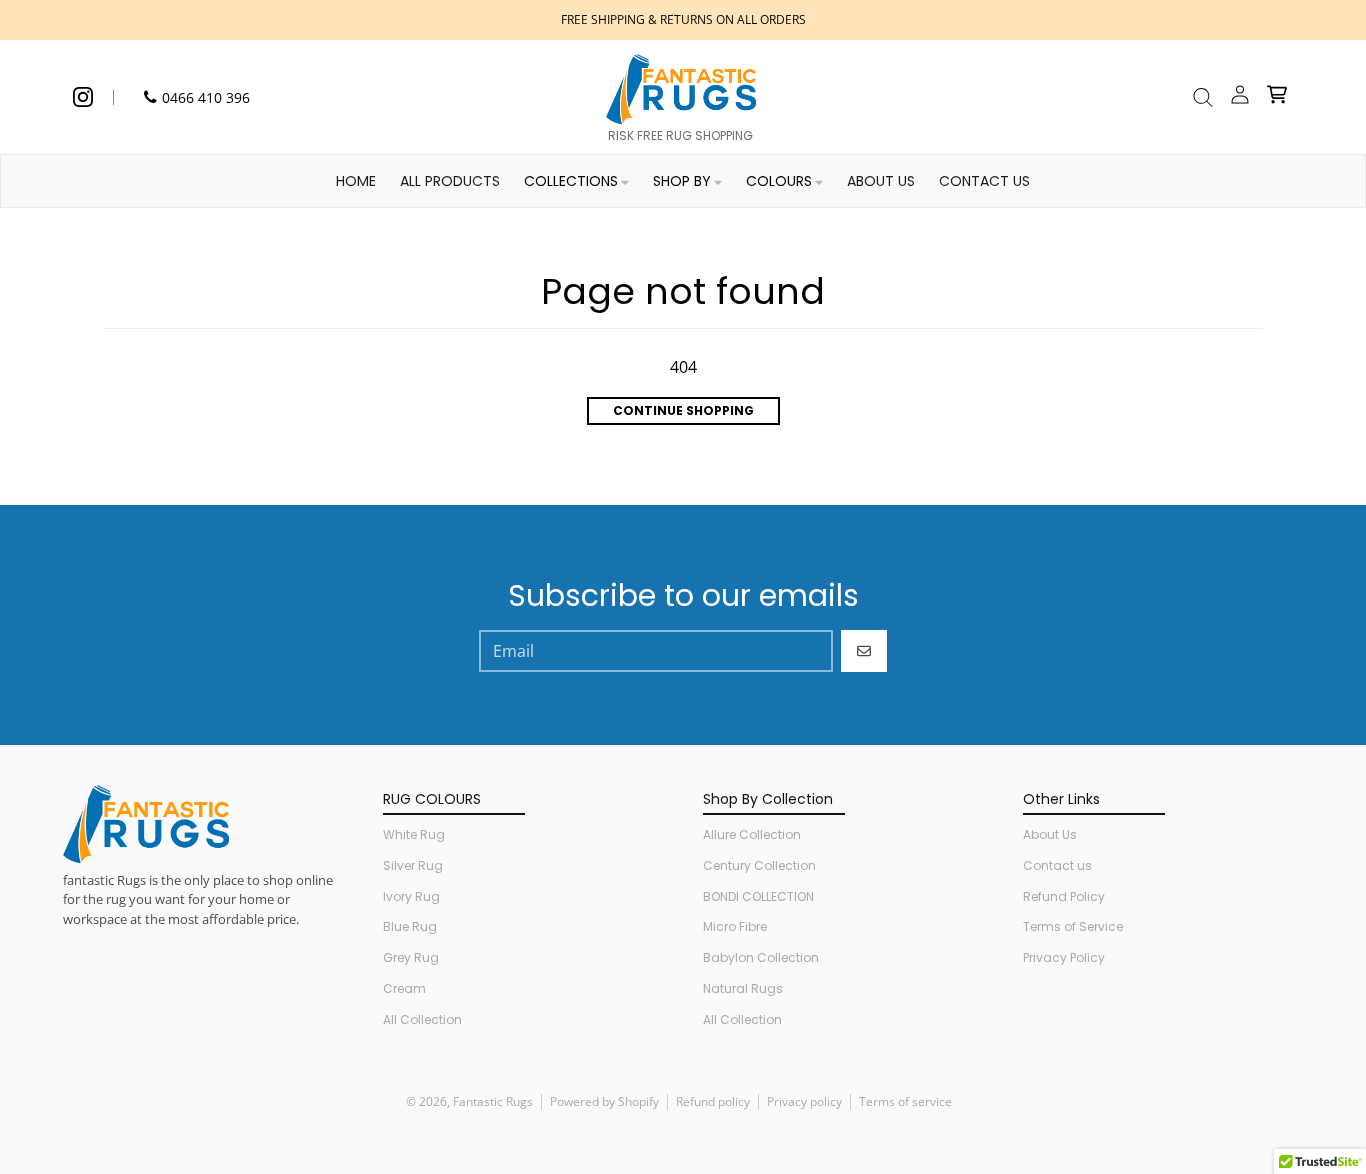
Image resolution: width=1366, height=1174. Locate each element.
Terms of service (905, 1101)
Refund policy (713, 1101)
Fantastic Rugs (493, 1101)
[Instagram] (83, 97)
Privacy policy (804, 1101)
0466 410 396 (206, 97)
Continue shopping (683, 410)
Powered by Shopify (604, 1101)
